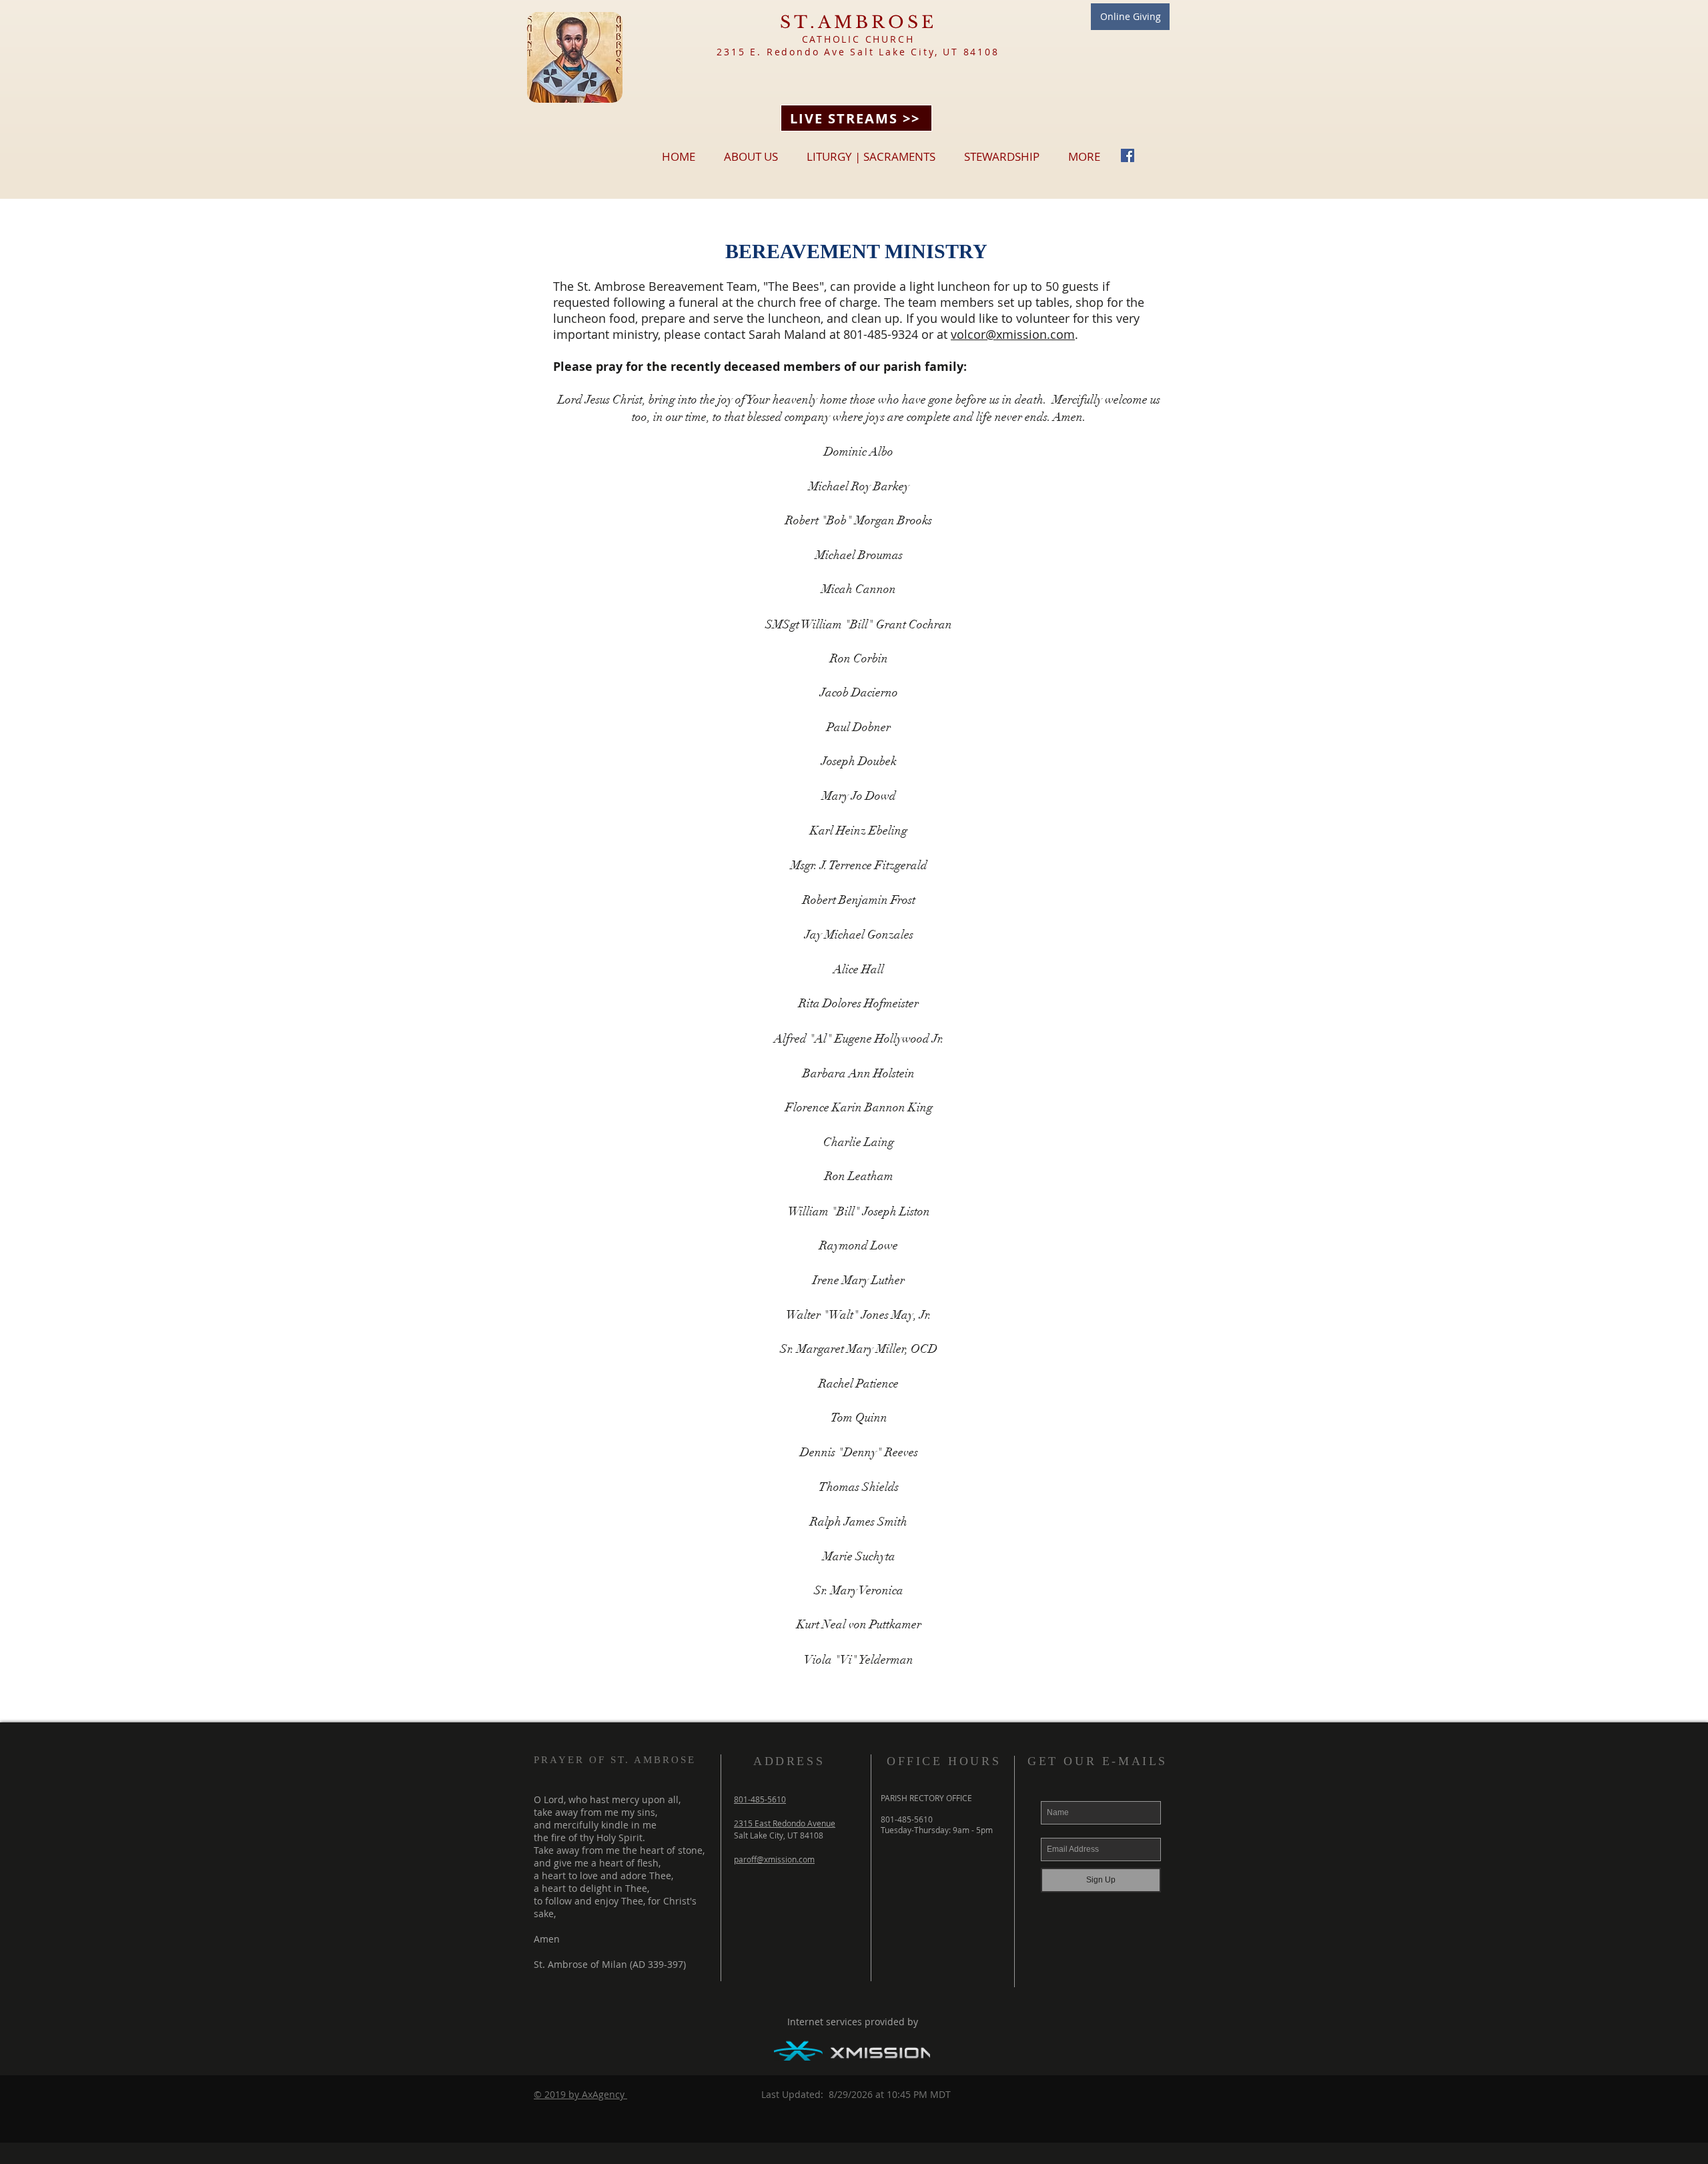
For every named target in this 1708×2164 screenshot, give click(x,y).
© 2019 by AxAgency (580, 2094)
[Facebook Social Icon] (1128, 155)
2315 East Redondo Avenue (785, 1823)
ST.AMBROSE (858, 22)
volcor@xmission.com (1013, 334)
